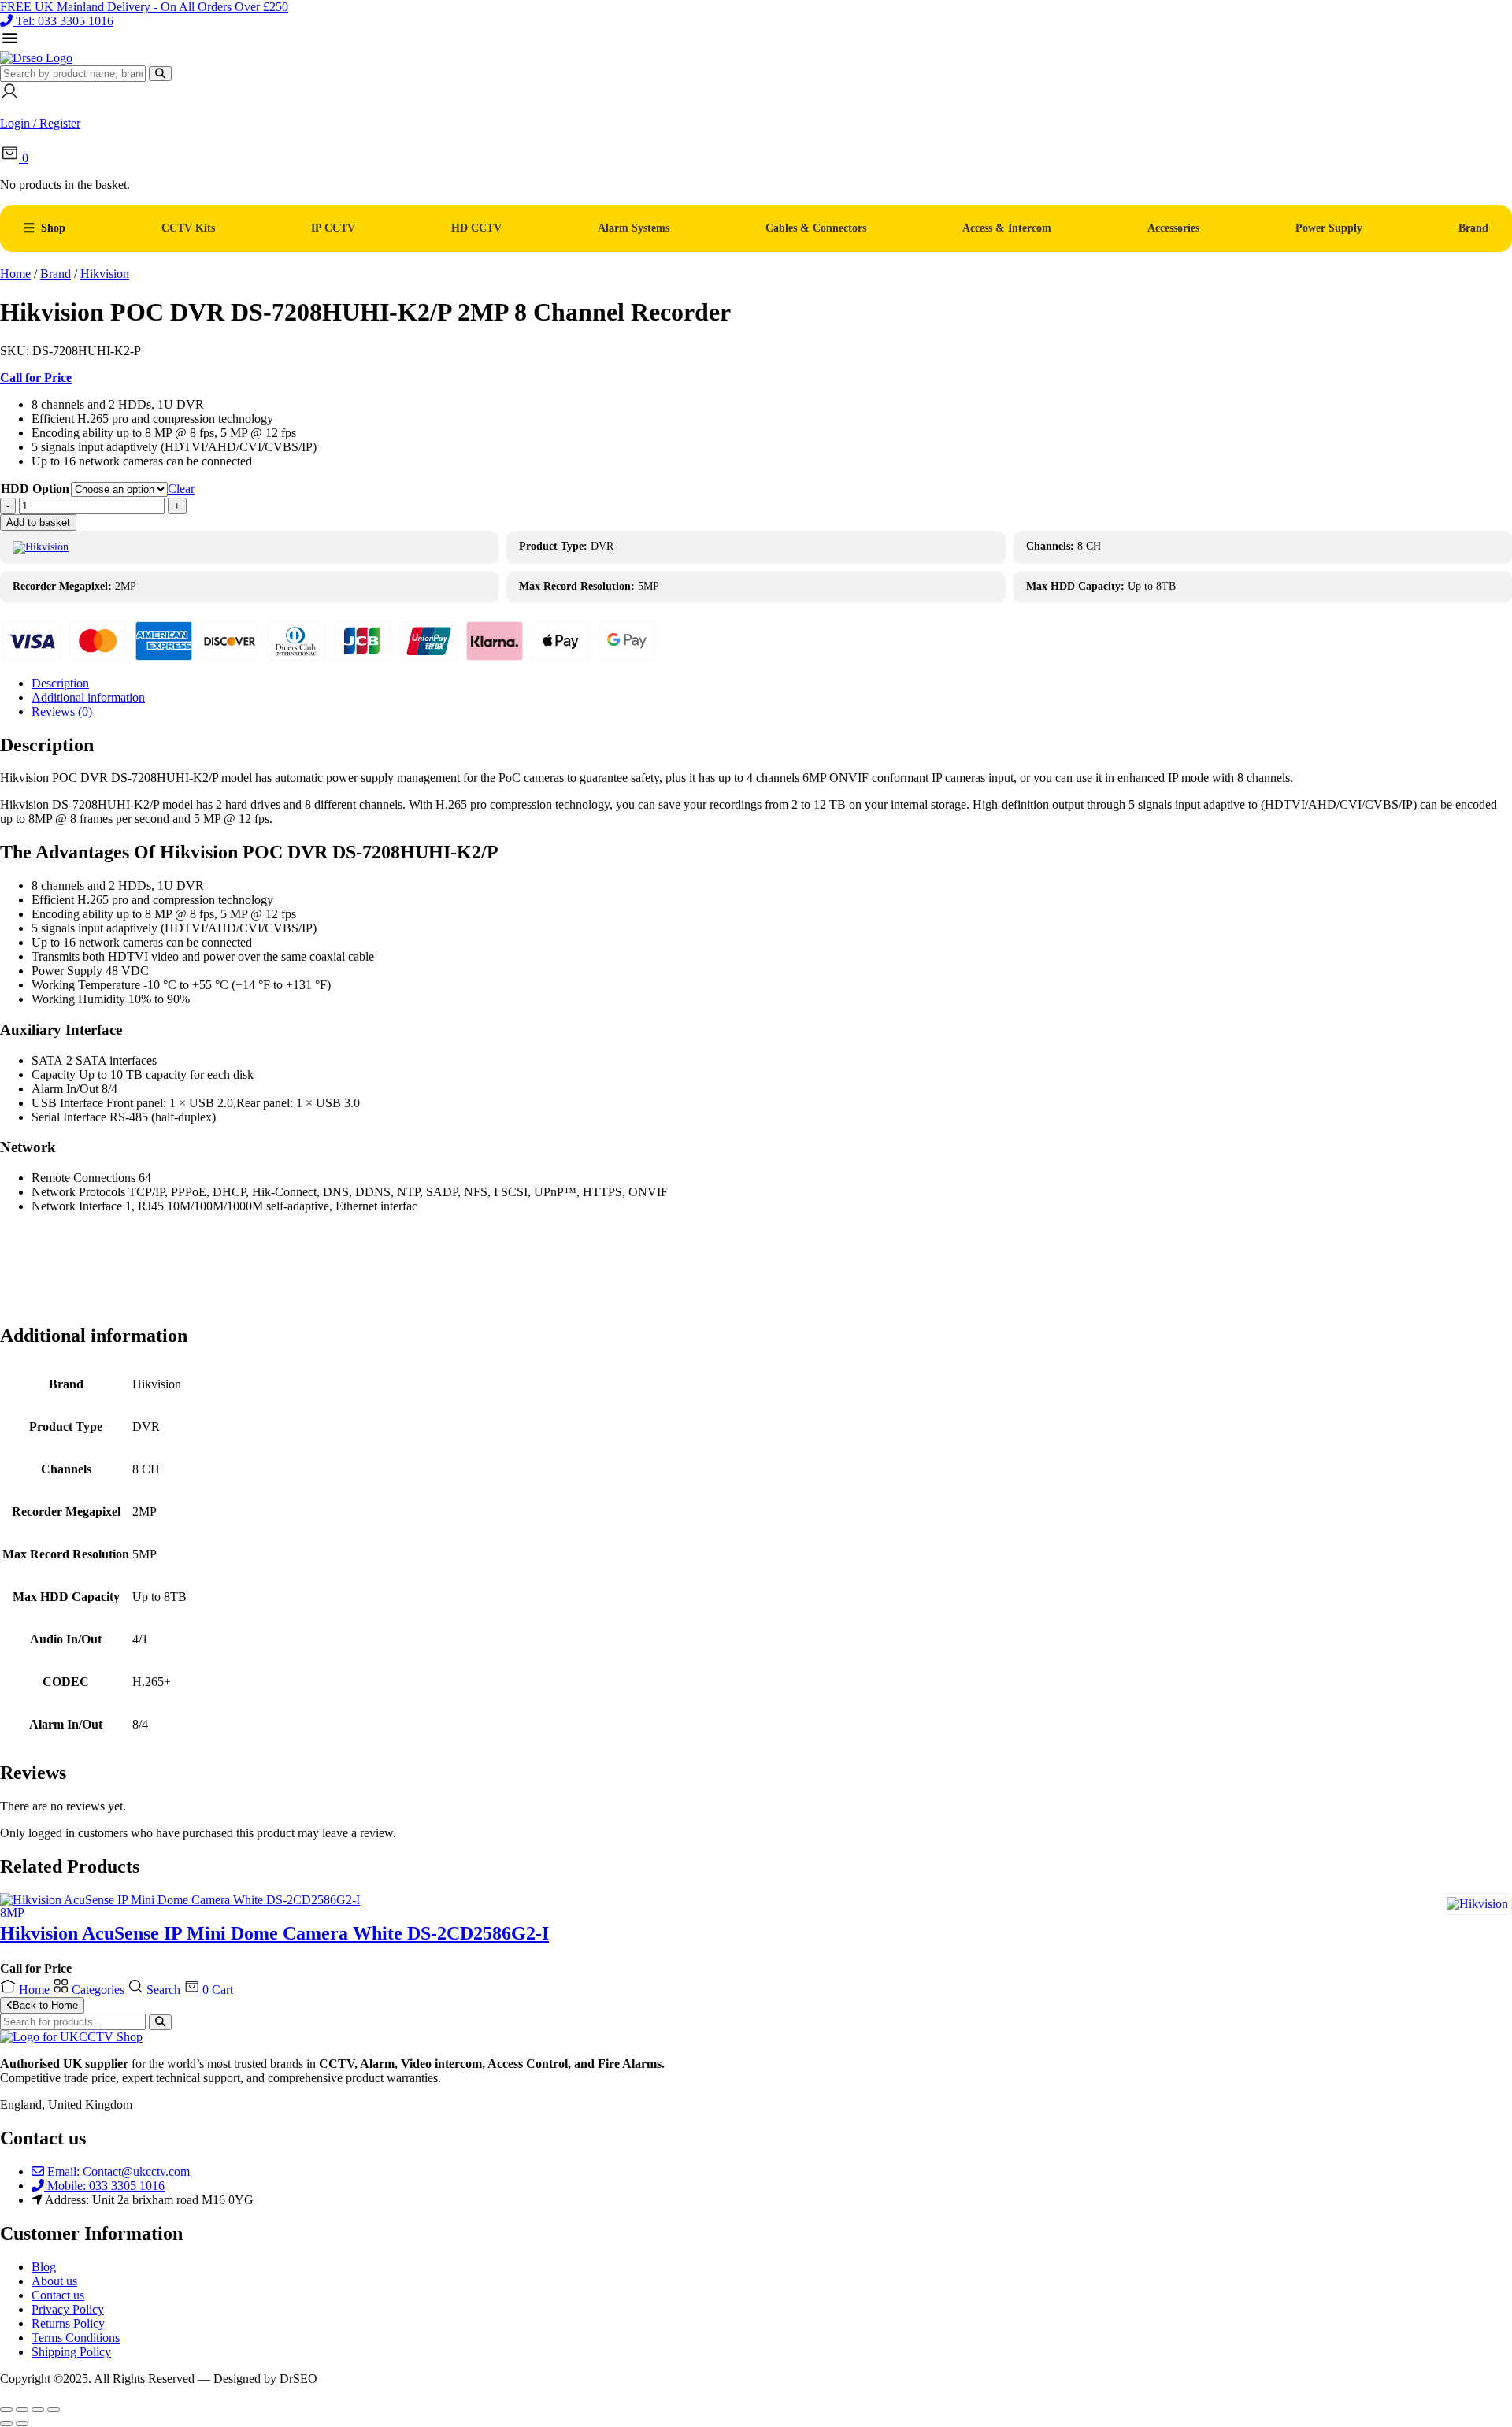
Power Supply (1329, 228)
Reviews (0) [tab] (62, 711)
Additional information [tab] (88, 697)
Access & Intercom (1007, 228)
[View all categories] (10, 44)
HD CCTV (476, 228)
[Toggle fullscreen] (22, 2410)
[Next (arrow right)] (22, 2424)
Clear (181, 489)
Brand (1473, 228)
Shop (53, 228)
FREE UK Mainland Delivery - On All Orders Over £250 (144, 7)
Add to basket (38, 522)
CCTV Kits (188, 228)
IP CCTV (333, 228)
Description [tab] (60, 683)
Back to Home (45, 2005)
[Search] (160, 74)
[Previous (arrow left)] (6, 2424)
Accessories (1173, 228)
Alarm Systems (634, 228)
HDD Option (35, 489)
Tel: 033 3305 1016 (65, 21)
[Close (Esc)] (54, 2410)
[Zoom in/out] (6, 2410)
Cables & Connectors (816, 228)
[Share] (38, 2410)
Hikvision (105, 274)
